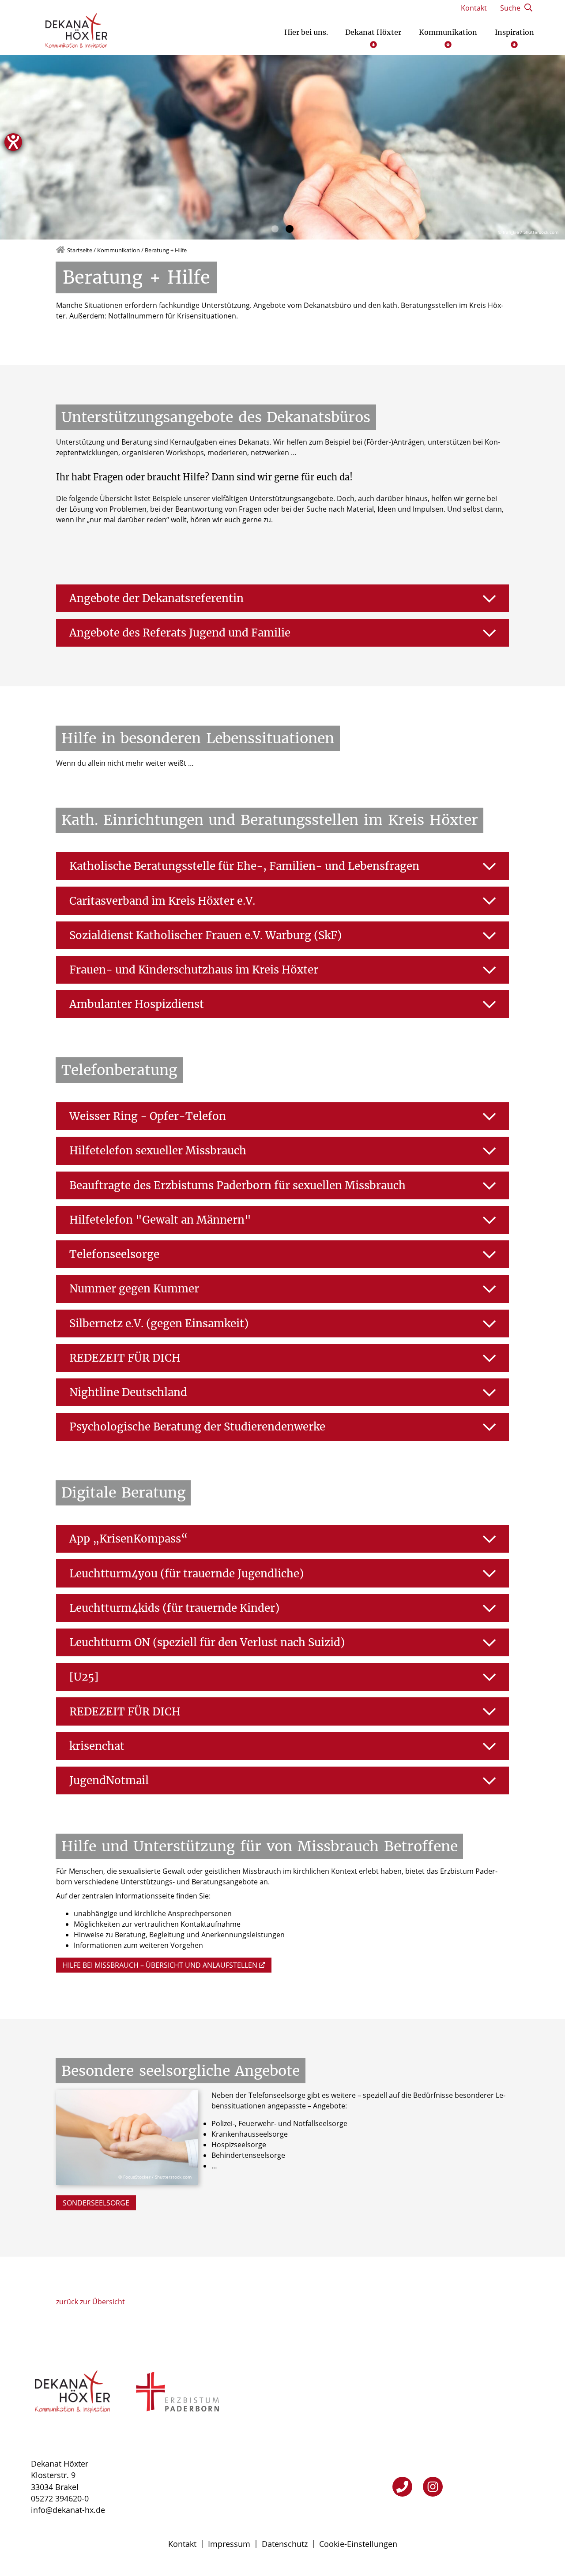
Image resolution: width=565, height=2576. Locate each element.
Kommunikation (119, 250)
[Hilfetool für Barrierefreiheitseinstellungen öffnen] (13, 142)
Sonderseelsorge (96, 2203)
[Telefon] (402, 2487)
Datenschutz (285, 2544)
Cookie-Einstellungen (358, 2544)
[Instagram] (433, 2487)
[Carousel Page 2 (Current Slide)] (290, 229)
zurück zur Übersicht (90, 2302)
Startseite (80, 250)
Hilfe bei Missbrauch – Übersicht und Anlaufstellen (160, 1965)
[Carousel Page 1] (275, 229)
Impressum (229, 2544)
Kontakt (182, 2544)
